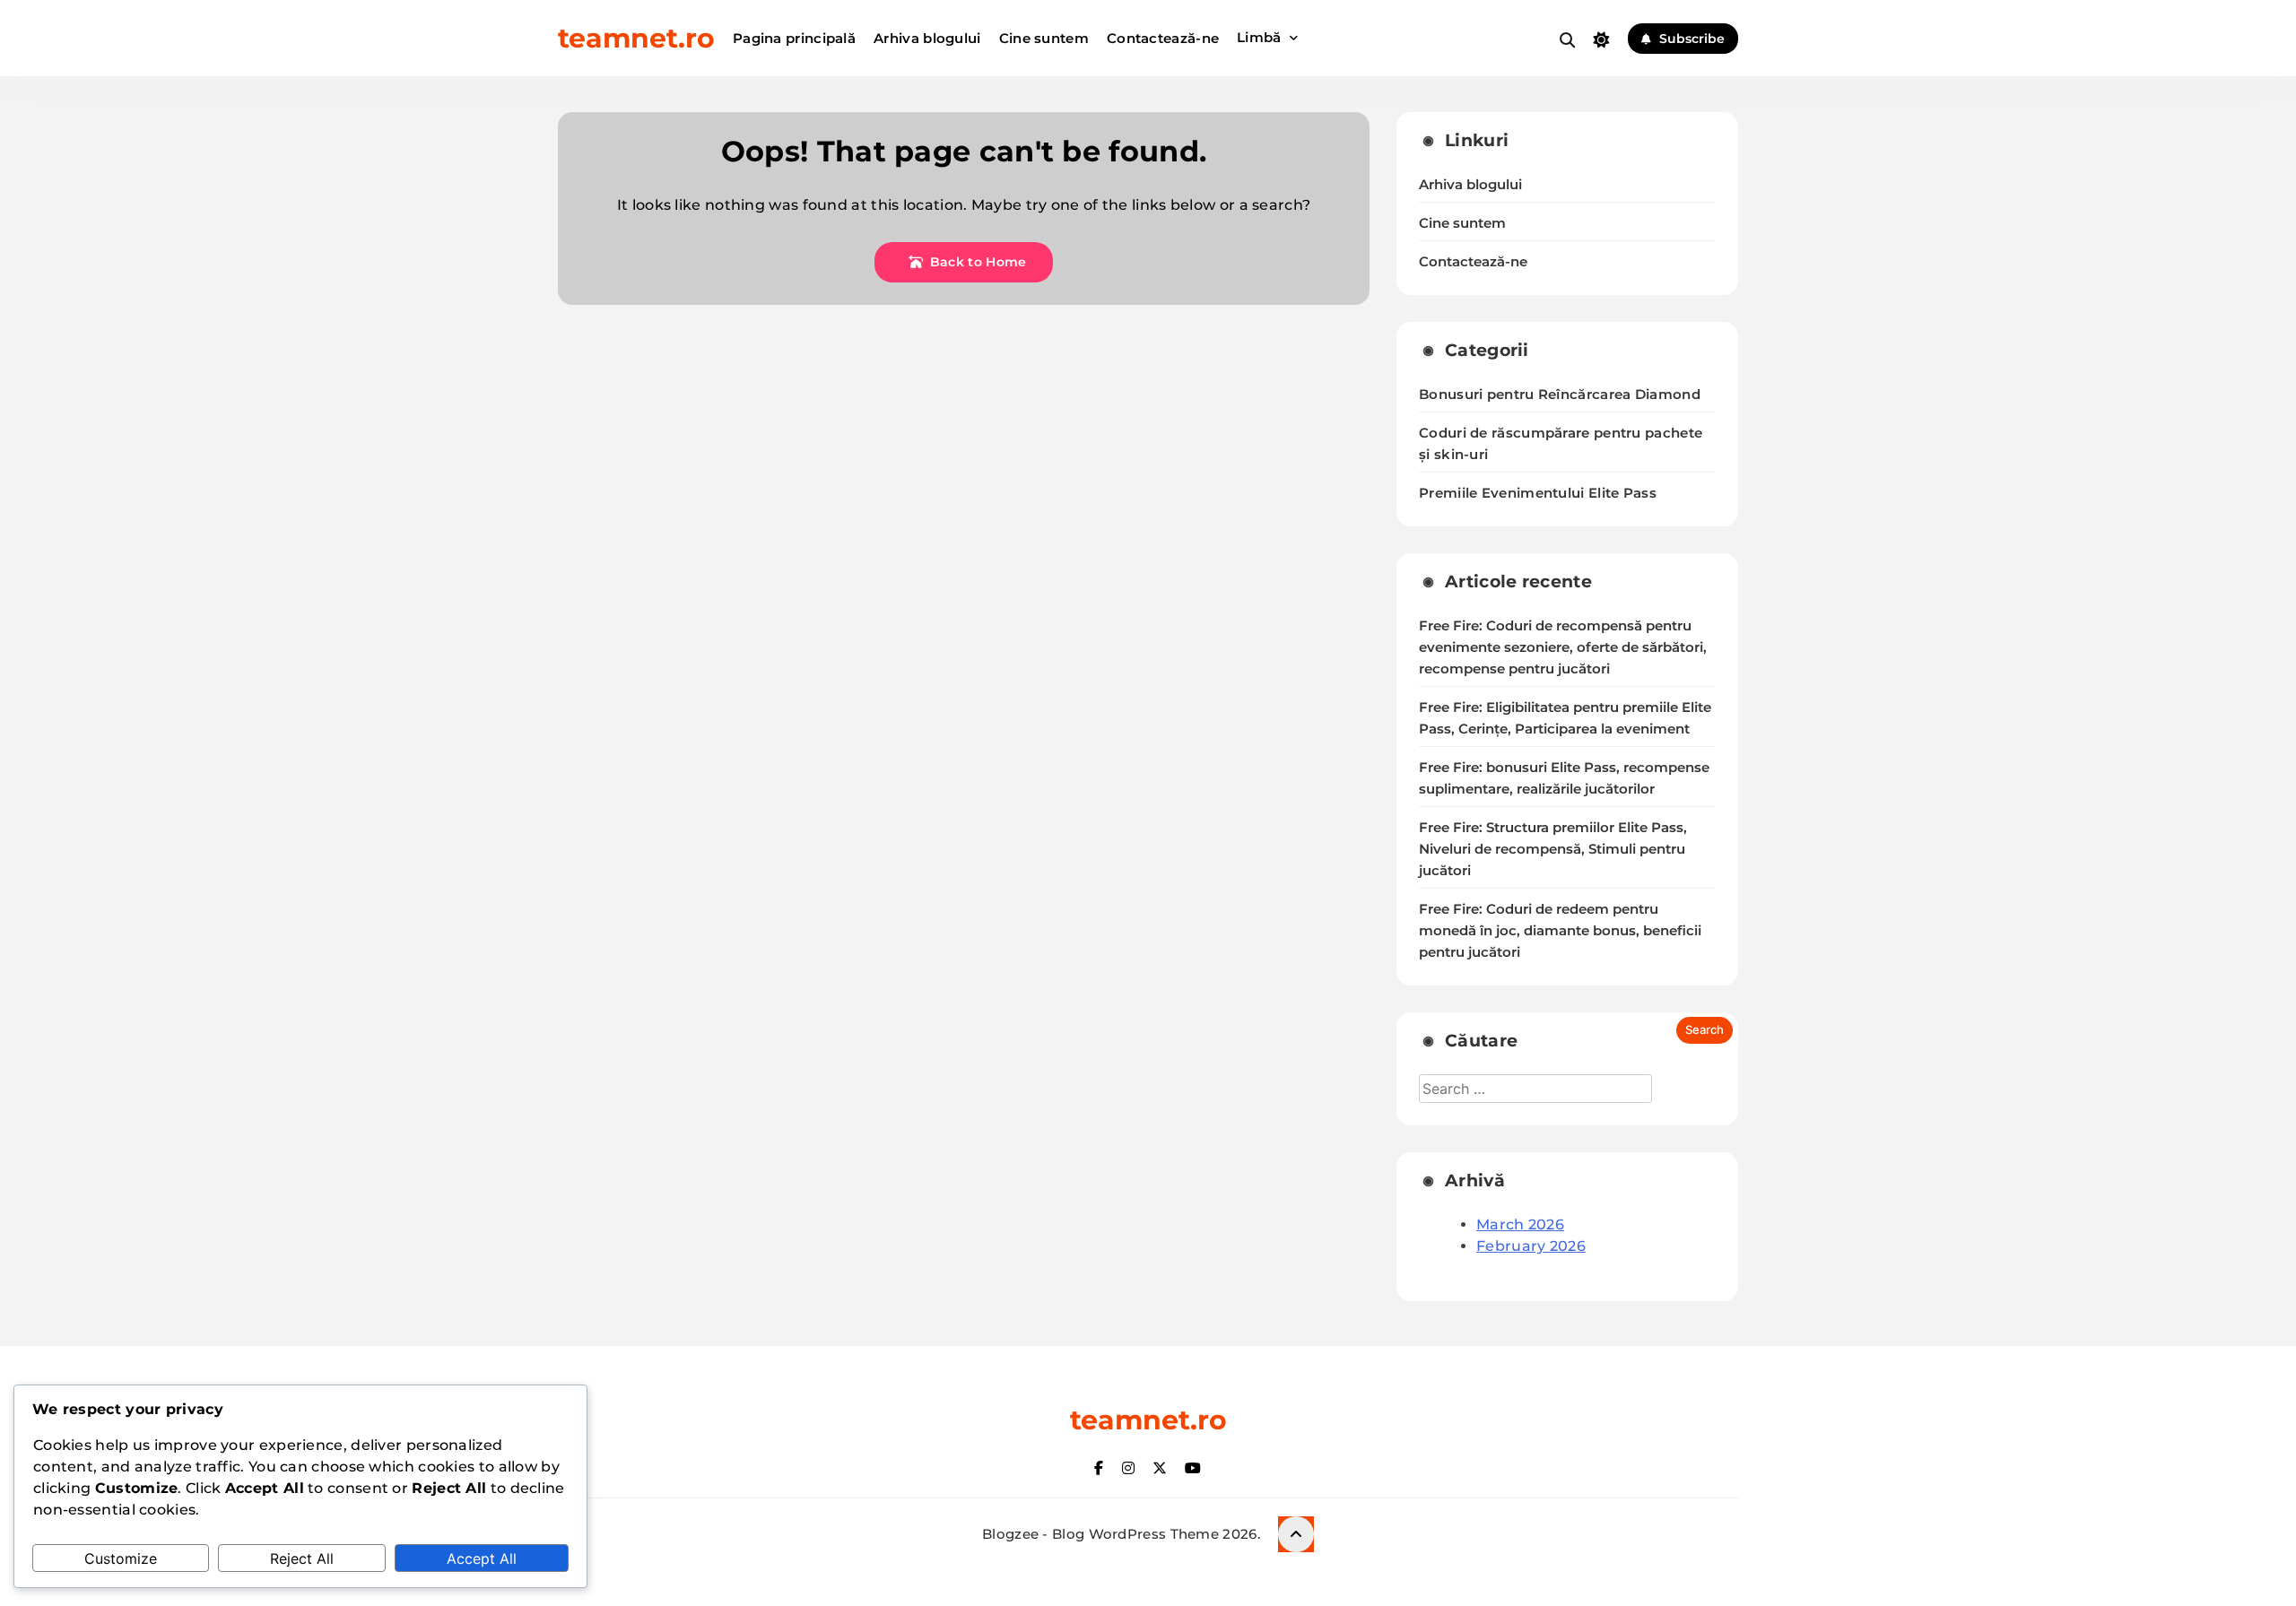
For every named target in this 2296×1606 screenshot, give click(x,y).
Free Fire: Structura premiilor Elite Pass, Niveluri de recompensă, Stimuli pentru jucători (1553, 849)
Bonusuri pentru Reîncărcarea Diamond (1560, 394)
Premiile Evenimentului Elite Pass (1538, 493)
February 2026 (1531, 1246)
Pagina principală (794, 38)
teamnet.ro (636, 38)
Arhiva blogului (927, 38)
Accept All (482, 1558)
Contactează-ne (1163, 38)
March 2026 (1520, 1224)
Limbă (1259, 37)
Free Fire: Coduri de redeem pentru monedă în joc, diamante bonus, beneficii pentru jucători (1560, 931)
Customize (121, 1558)
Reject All (302, 1558)
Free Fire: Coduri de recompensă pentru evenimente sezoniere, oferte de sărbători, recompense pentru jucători (1563, 647)
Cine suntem (1044, 38)
